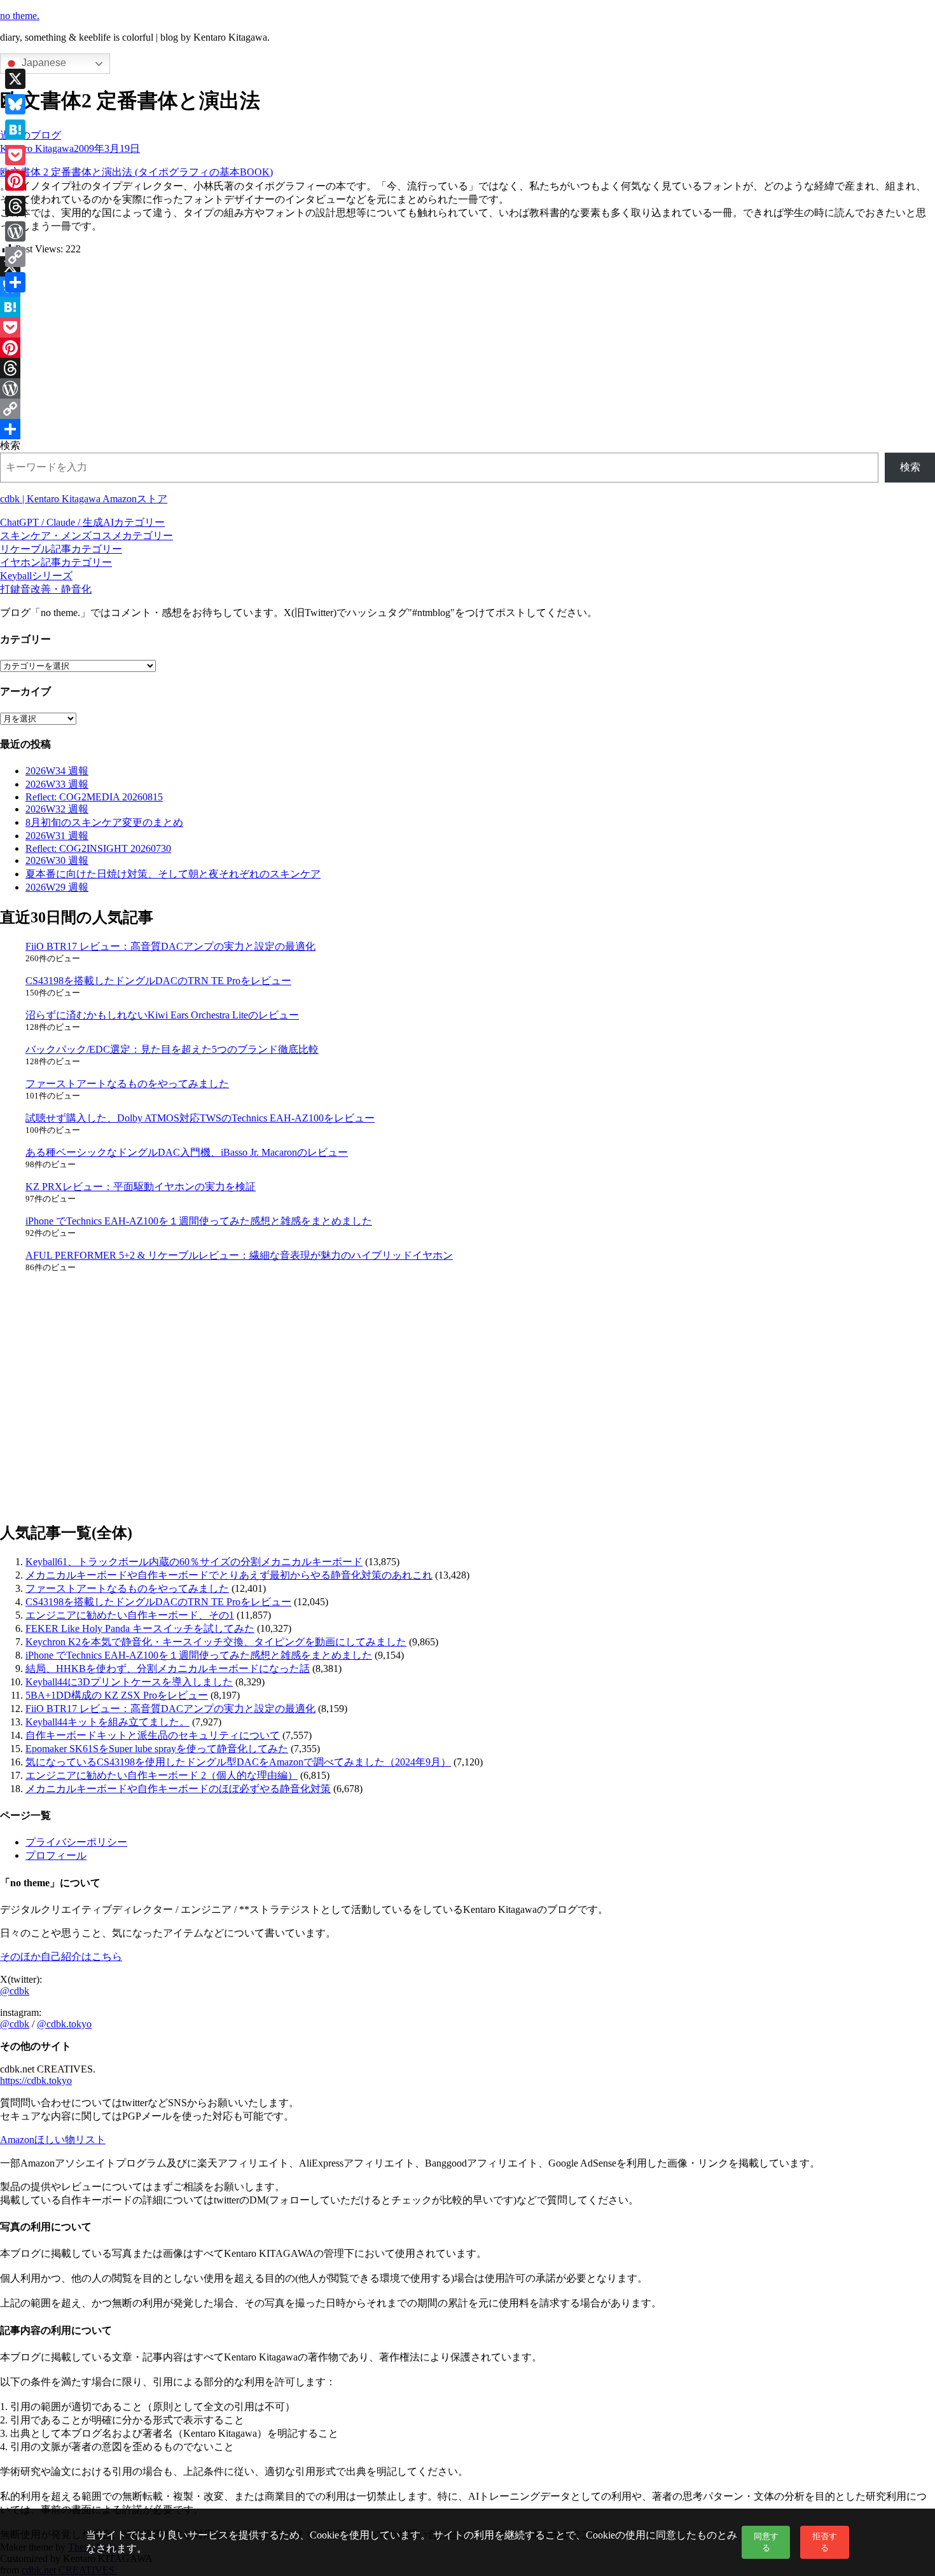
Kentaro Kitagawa (37, 148)
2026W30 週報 (57, 860)
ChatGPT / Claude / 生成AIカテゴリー (82, 522)
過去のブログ (31, 135)
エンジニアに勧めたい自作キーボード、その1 (130, 1615)
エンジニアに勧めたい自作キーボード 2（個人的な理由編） (162, 1775)
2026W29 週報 (57, 887)
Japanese (43, 63)
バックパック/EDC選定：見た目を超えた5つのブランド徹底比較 (172, 1049)
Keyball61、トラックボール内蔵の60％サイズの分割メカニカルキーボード (194, 1562)
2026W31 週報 (57, 836)
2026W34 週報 (57, 771)
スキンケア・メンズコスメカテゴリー (87, 536)
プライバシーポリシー (76, 1842)
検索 (10, 445)
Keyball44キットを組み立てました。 (107, 1722)
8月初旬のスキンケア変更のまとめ (104, 822)
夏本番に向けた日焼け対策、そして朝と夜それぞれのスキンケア (173, 874)
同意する (766, 2542)
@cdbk (15, 1991)
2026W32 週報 (57, 809)
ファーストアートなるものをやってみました (127, 1084)
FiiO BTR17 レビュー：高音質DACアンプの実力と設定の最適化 (170, 946)
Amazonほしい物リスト (53, 2140)
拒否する (825, 2542)
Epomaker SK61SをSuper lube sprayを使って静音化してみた (157, 1749)
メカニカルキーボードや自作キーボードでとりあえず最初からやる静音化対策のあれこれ (229, 1575)
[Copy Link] (468, 409)
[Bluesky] (468, 287)
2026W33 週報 (57, 784)
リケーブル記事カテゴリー (61, 549)
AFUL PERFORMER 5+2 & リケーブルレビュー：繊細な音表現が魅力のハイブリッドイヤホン (239, 1255)
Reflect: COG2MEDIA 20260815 (94, 797)
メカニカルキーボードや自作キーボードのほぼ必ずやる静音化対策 (178, 1789)
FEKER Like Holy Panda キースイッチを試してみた (140, 1628)
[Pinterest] (468, 348)
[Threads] (468, 368)
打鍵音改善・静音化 (46, 589)
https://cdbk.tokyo (36, 2080)
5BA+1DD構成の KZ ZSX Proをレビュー (117, 1695)
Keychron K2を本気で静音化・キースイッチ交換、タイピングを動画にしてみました (216, 1642)
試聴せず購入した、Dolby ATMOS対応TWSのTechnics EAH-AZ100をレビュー (200, 1118)
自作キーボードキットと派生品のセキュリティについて (153, 1735)
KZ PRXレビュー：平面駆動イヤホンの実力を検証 (141, 1187)
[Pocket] (468, 327)
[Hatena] (468, 307)
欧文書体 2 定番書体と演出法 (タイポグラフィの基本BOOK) (136, 172)
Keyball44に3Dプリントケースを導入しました (129, 1682)
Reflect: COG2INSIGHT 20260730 (98, 848)
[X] (468, 266)
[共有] (468, 429)
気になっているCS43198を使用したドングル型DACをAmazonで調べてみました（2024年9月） (238, 1762)
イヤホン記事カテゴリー (56, 562)
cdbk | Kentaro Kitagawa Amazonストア (84, 499)
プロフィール (56, 1855)
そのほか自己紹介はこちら (61, 1956)
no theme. (20, 16)
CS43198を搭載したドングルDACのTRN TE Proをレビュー (158, 981)
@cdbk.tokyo (64, 2024)
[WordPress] (468, 388)
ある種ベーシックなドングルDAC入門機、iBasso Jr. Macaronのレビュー (187, 1152)
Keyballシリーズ (36, 576)
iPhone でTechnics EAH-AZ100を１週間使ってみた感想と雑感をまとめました (199, 1221)
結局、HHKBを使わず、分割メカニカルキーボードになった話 (168, 1668)
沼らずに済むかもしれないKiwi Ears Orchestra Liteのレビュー (162, 1015)
